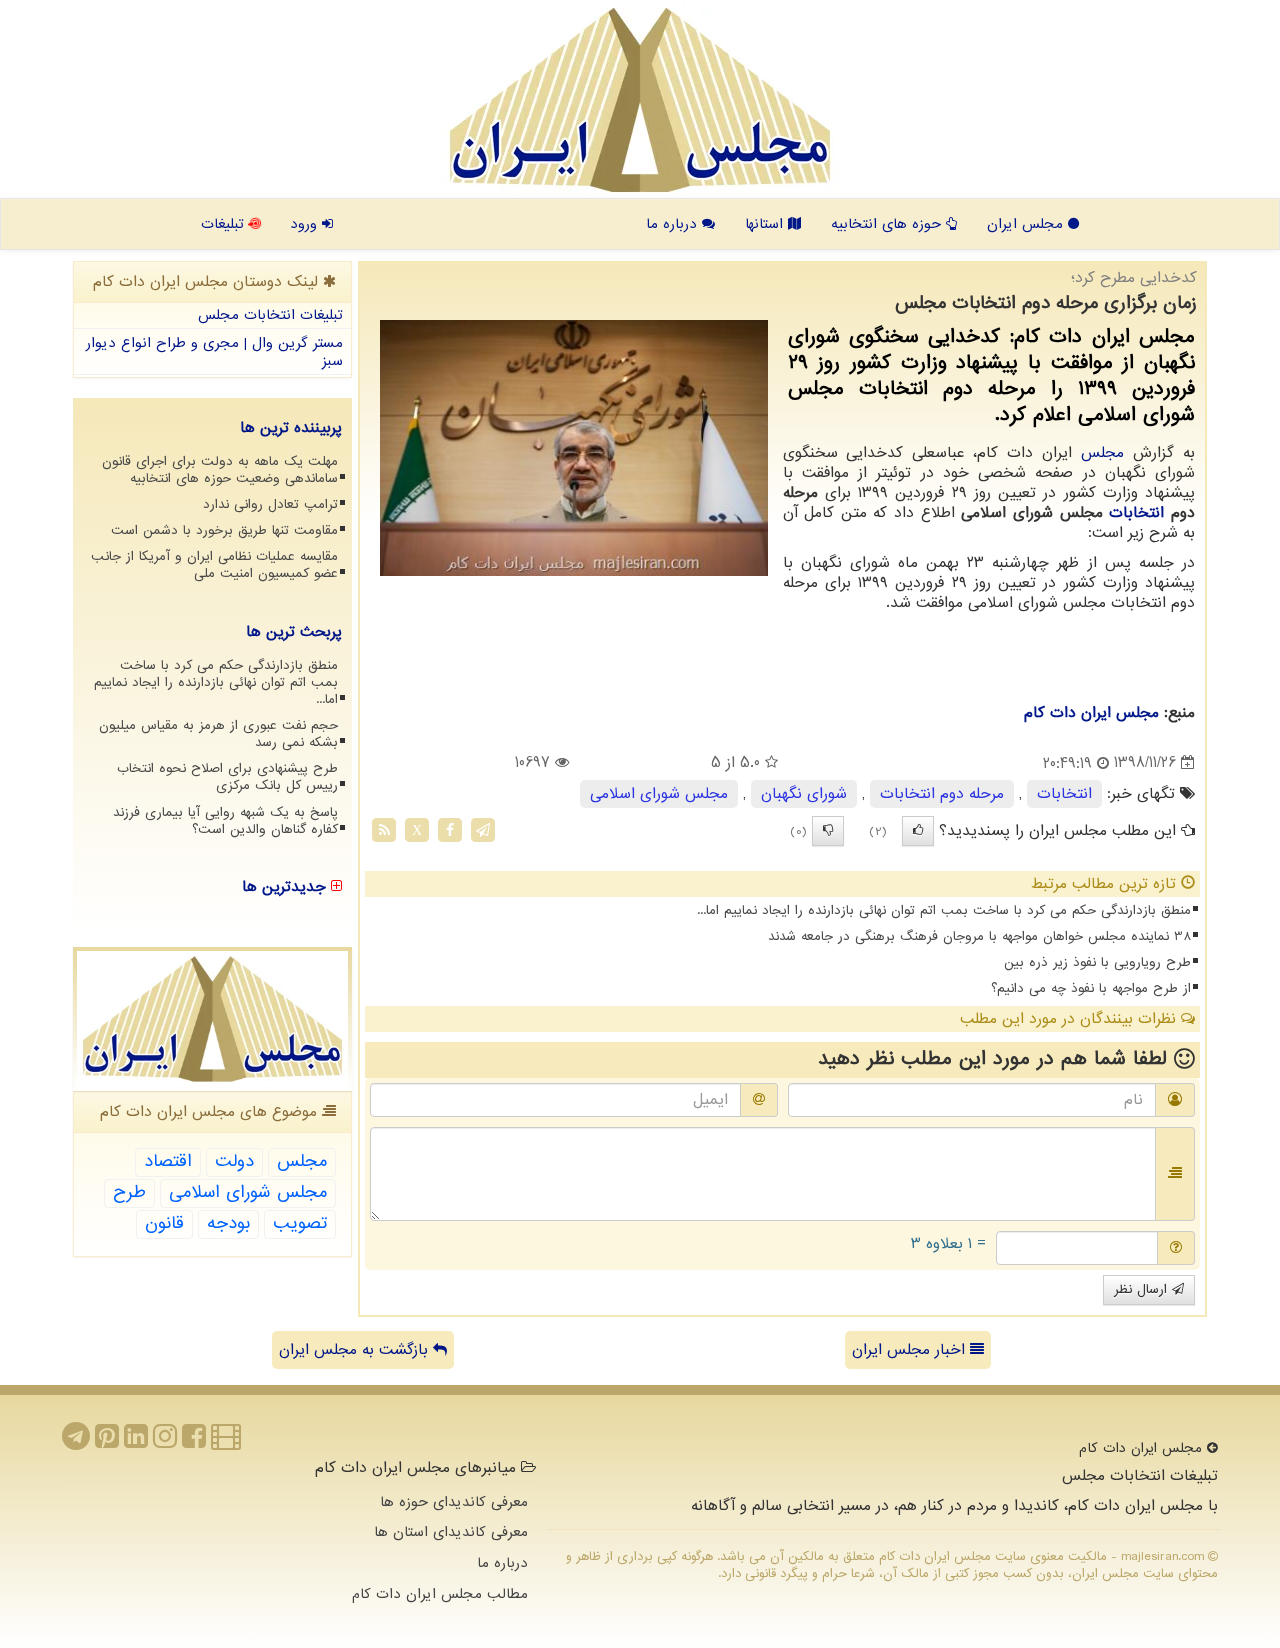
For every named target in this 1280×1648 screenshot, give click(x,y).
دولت (234, 1161)
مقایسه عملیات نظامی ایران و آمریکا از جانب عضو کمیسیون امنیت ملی (214, 565)
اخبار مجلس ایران (911, 1350)
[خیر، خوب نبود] (828, 831)
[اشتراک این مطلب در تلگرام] (483, 829)
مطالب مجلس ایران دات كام (440, 1594)
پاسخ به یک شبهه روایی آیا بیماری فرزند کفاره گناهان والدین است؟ (225, 821)
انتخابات (1136, 513)
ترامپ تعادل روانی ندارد (270, 504)
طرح (129, 1192)
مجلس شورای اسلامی (659, 794)
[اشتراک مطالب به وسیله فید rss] (384, 829)
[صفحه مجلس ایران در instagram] (165, 1442)
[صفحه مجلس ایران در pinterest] (107, 1442)
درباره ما (674, 224)
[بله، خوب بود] (918, 831)
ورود (306, 224)
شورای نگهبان (804, 794)
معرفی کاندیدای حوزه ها (454, 1502)
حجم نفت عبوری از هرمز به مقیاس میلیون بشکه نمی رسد (218, 734)
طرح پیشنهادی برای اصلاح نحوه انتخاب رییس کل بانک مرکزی (227, 777)
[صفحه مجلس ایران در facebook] (194, 1442)
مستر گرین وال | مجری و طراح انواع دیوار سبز (214, 352)
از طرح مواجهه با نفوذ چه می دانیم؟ (1091, 988)
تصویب (300, 1223)
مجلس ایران (1027, 224)
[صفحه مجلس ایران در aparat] (226, 1442)
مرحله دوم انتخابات (942, 794)
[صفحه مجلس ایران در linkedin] (136, 1442)
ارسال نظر (1143, 1289)
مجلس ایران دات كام (1091, 713)
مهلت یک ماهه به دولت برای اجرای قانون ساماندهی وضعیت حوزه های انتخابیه (220, 470)
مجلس (1102, 453)
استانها (766, 224)
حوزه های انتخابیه (888, 224)
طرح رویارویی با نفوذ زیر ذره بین (1097, 962)
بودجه (228, 1223)
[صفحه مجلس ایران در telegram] (76, 1442)
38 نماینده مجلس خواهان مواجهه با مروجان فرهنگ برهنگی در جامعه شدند (979, 936)
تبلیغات (225, 224)
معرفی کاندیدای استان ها (451, 1532)
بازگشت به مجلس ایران (356, 1350)
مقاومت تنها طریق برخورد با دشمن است (224, 530)
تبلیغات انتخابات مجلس (270, 315)
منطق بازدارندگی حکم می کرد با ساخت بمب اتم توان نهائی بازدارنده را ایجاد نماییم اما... (944, 910)
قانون (164, 1223)
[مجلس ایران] (640, 100)
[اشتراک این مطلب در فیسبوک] (450, 829)
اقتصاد (168, 1161)
